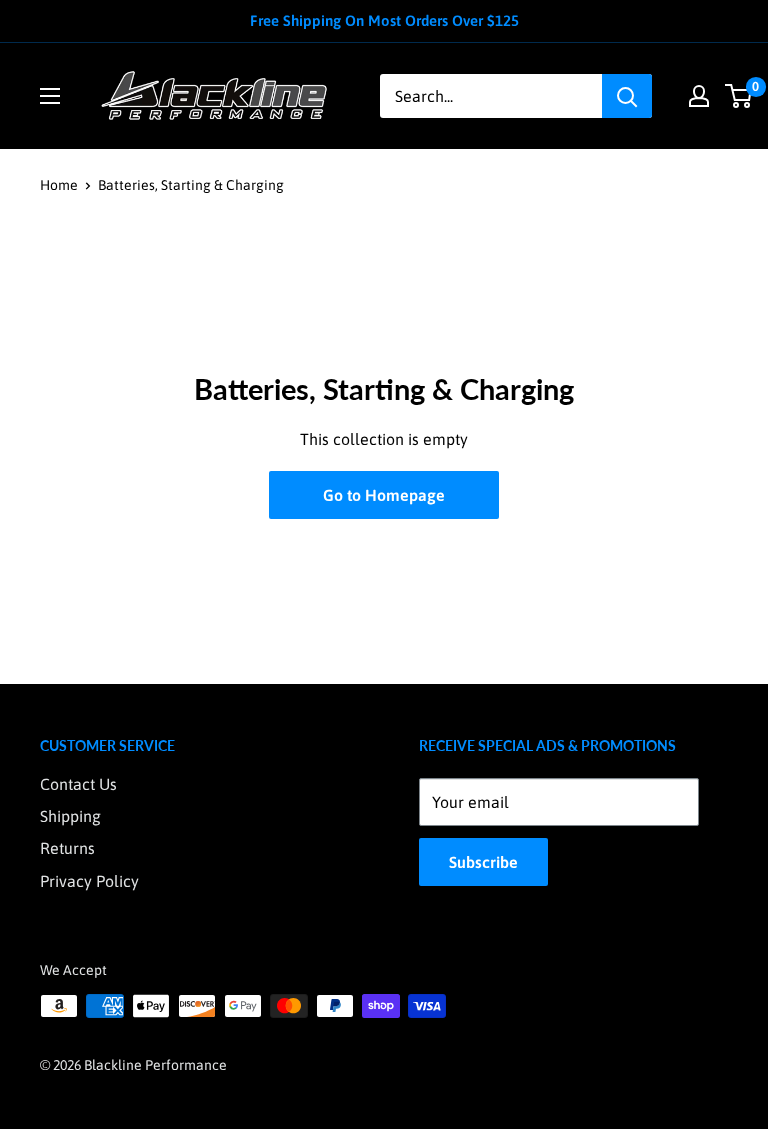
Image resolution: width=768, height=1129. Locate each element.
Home (59, 185)
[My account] (699, 96)
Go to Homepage (384, 495)
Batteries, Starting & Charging (191, 185)
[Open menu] (50, 96)
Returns (67, 848)
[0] (739, 96)
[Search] (627, 96)
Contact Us (78, 784)
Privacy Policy (89, 881)
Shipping (70, 816)
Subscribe (483, 862)
